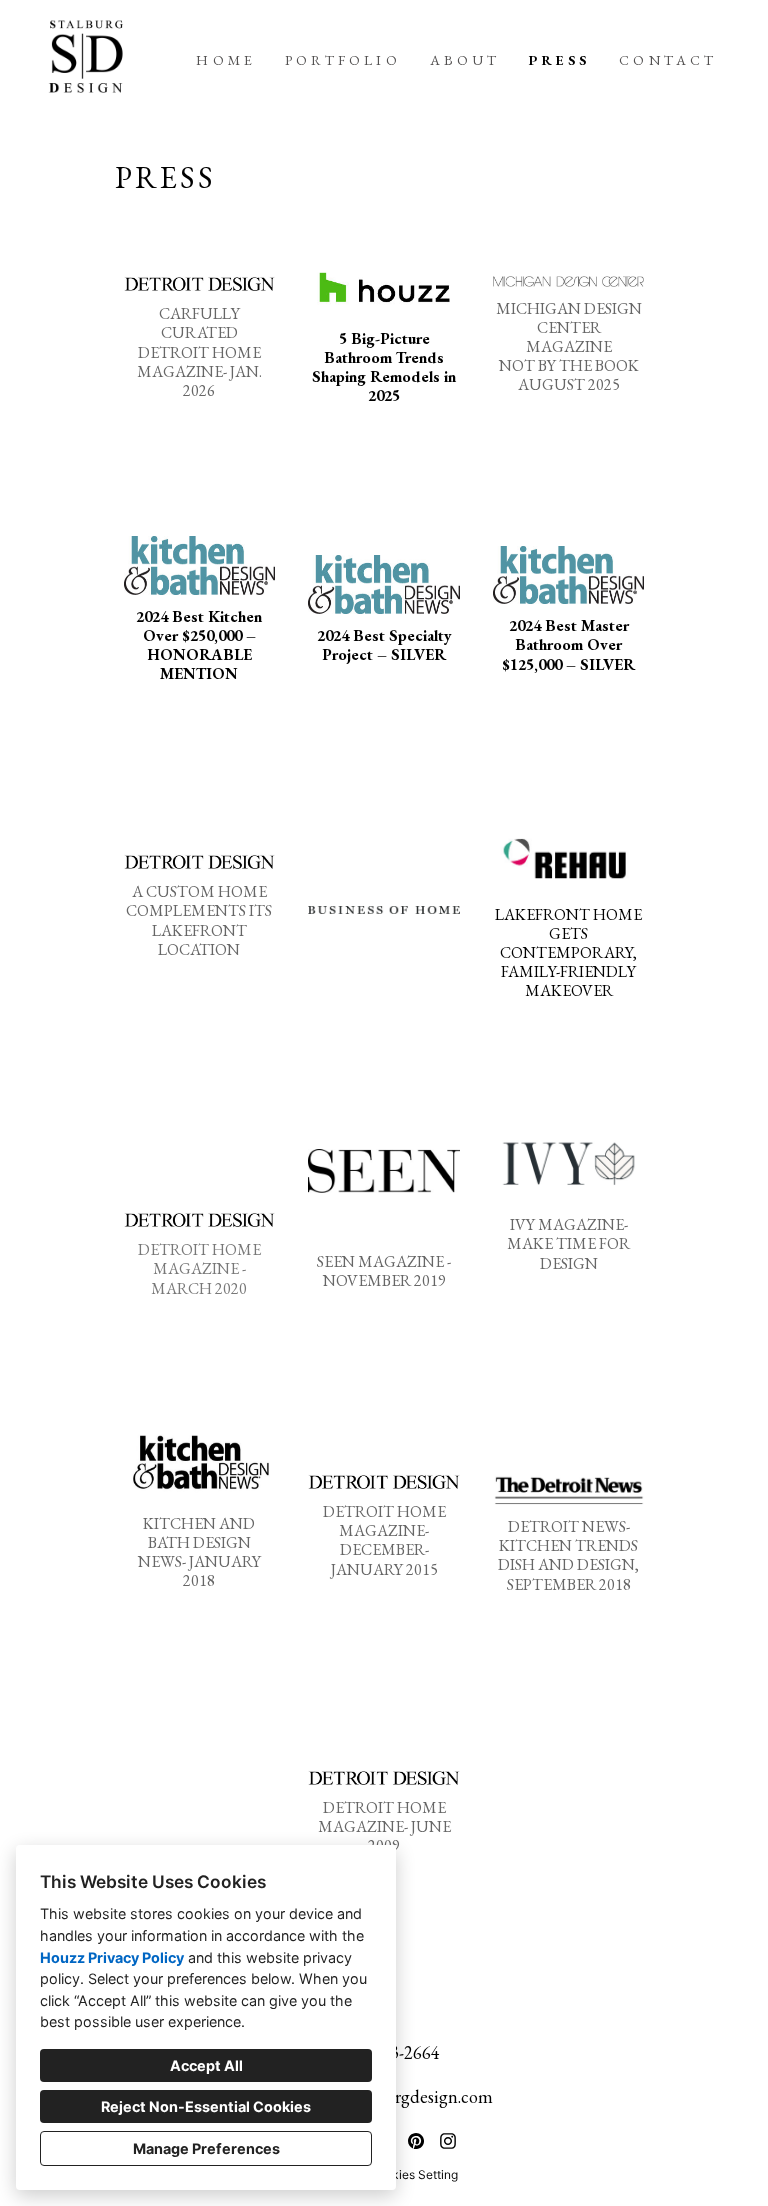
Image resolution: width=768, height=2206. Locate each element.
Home (226, 60)
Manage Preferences (206, 2148)
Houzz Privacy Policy (112, 1957)
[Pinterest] (416, 2141)
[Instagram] (448, 2141)
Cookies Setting (413, 2174)
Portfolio (343, 60)
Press (559, 60)
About (465, 60)
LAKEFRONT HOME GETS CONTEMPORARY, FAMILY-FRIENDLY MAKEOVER (568, 953)
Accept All (206, 2065)
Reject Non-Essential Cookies (206, 2106)
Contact (668, 60)
